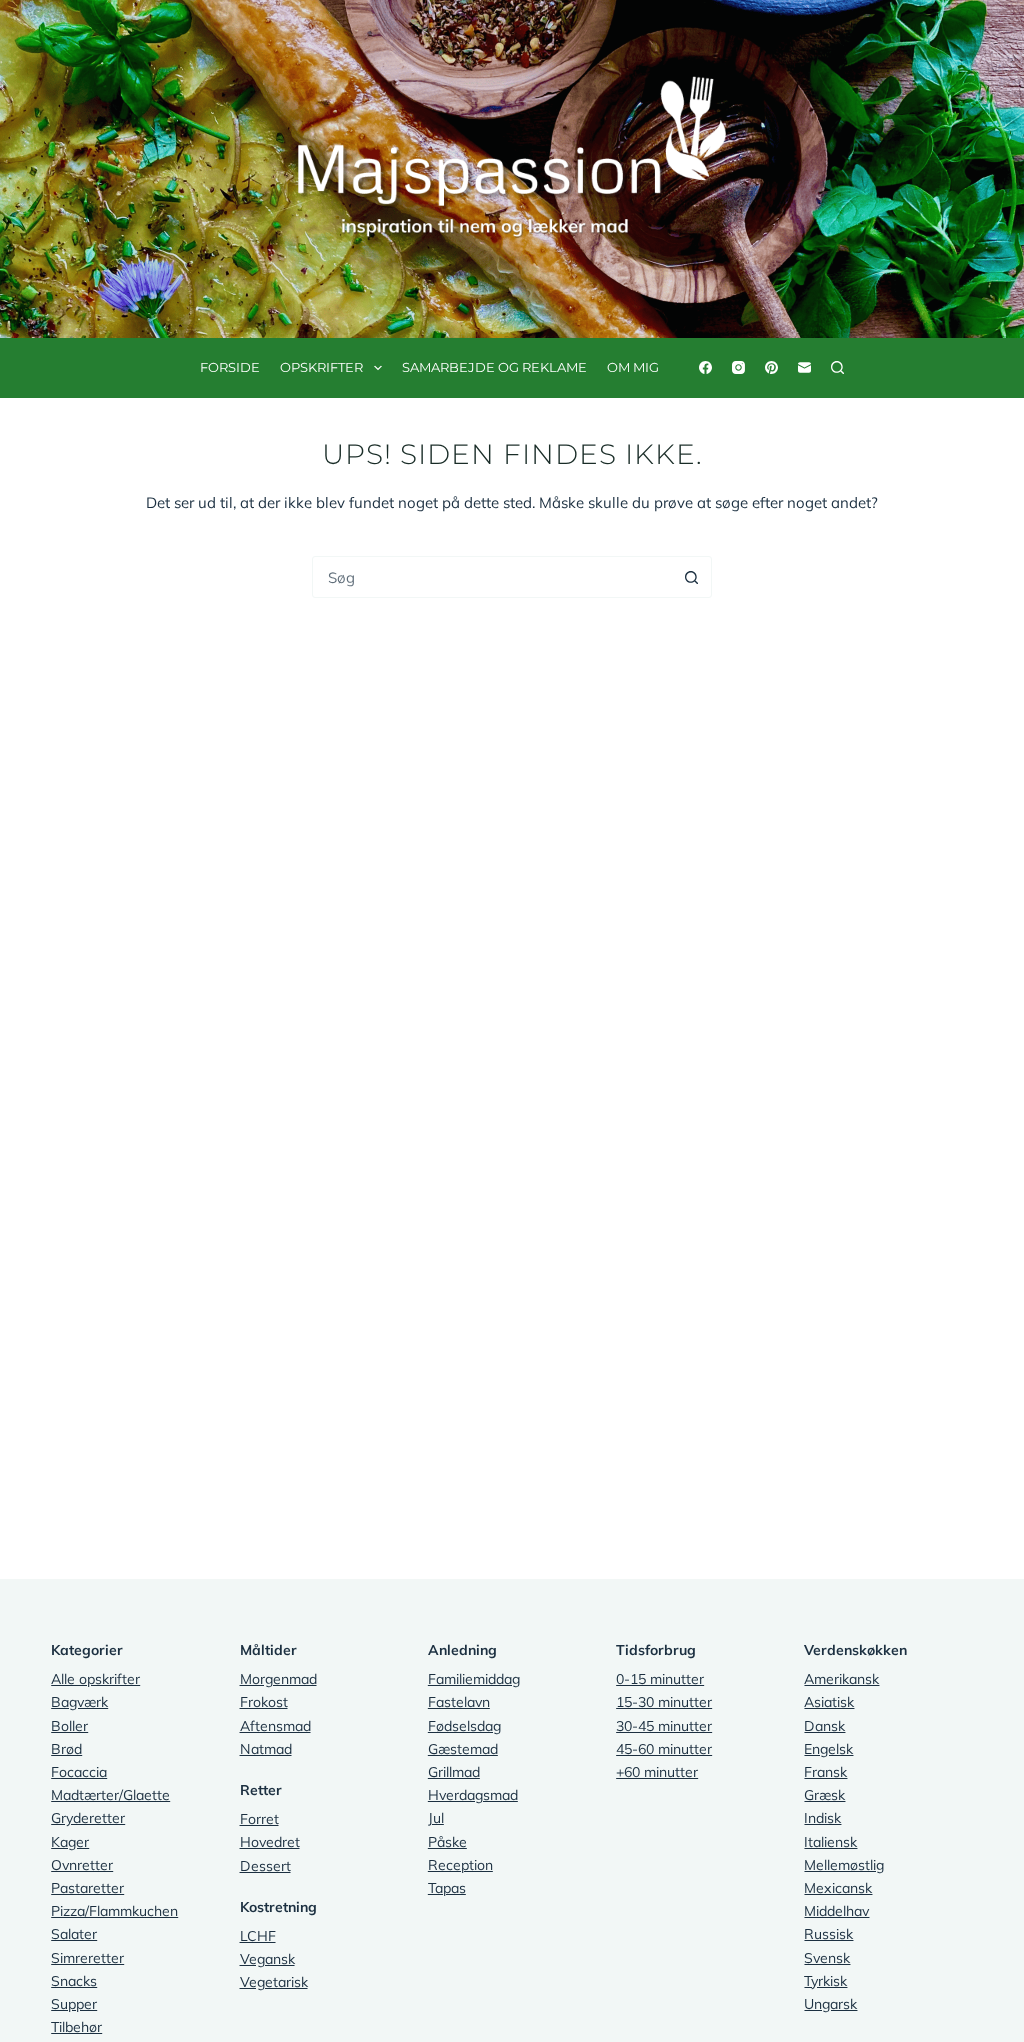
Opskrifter (321, 367)
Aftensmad (275, 1726)
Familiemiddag (474, 1679)
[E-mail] (804, 367)
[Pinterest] (771, 367)
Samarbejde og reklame (494, 367)
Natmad (266, 1749)
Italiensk (830, 1842)
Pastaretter (87, 1888)
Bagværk (79, 1702)
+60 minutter (657, 1772)
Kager (70, 1842)
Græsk (824, 1795)
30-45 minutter (664, 1726)
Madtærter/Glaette (110, 1795)
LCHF (258, 1936)
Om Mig (633, 367)
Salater (74, 1934)
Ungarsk (830, 2004)
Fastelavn (459, 1702)
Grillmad (454, 1772)
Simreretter (87, 1958)
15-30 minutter (664, 1702)
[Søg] (837, 367)
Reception (460, 1865)
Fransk (825, 1772)
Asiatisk (829, 1702)
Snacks (74, 1981)
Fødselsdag (464, 1726)
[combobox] (492, 577)
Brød (66, 1749)
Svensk (827, 1958)
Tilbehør (76, 2027)
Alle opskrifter (95, 1679)
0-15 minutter (660, 1679)
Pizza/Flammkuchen (114, 1911)
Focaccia (79, 1772)
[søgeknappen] (691, 577)
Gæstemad (463, 1749)
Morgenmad (278, 1679)
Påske (447, 1842)
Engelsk (828, 1749)
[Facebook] (705, 367)
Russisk (828, 1934)
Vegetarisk (274, 1982)
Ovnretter (82, 1865)
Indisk (822, 1818)
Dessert (265, 1866)
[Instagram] (738, 367)
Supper (74, 2004)
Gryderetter (88, 1818)
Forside (230, 367)
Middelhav (836, 1911)
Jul (436, 1818)
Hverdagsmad (473, 1795)
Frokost (264, 1702)
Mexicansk (838, 1888)
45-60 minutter (664, 1749)
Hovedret (270, 1842)
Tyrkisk (825, 1981)
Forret (259, 1819)
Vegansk (267, 1959)
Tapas (447, 1888)
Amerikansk (841, 1679)
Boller (69, 1726)
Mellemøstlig (844, 1865)
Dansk (824, 1726)
